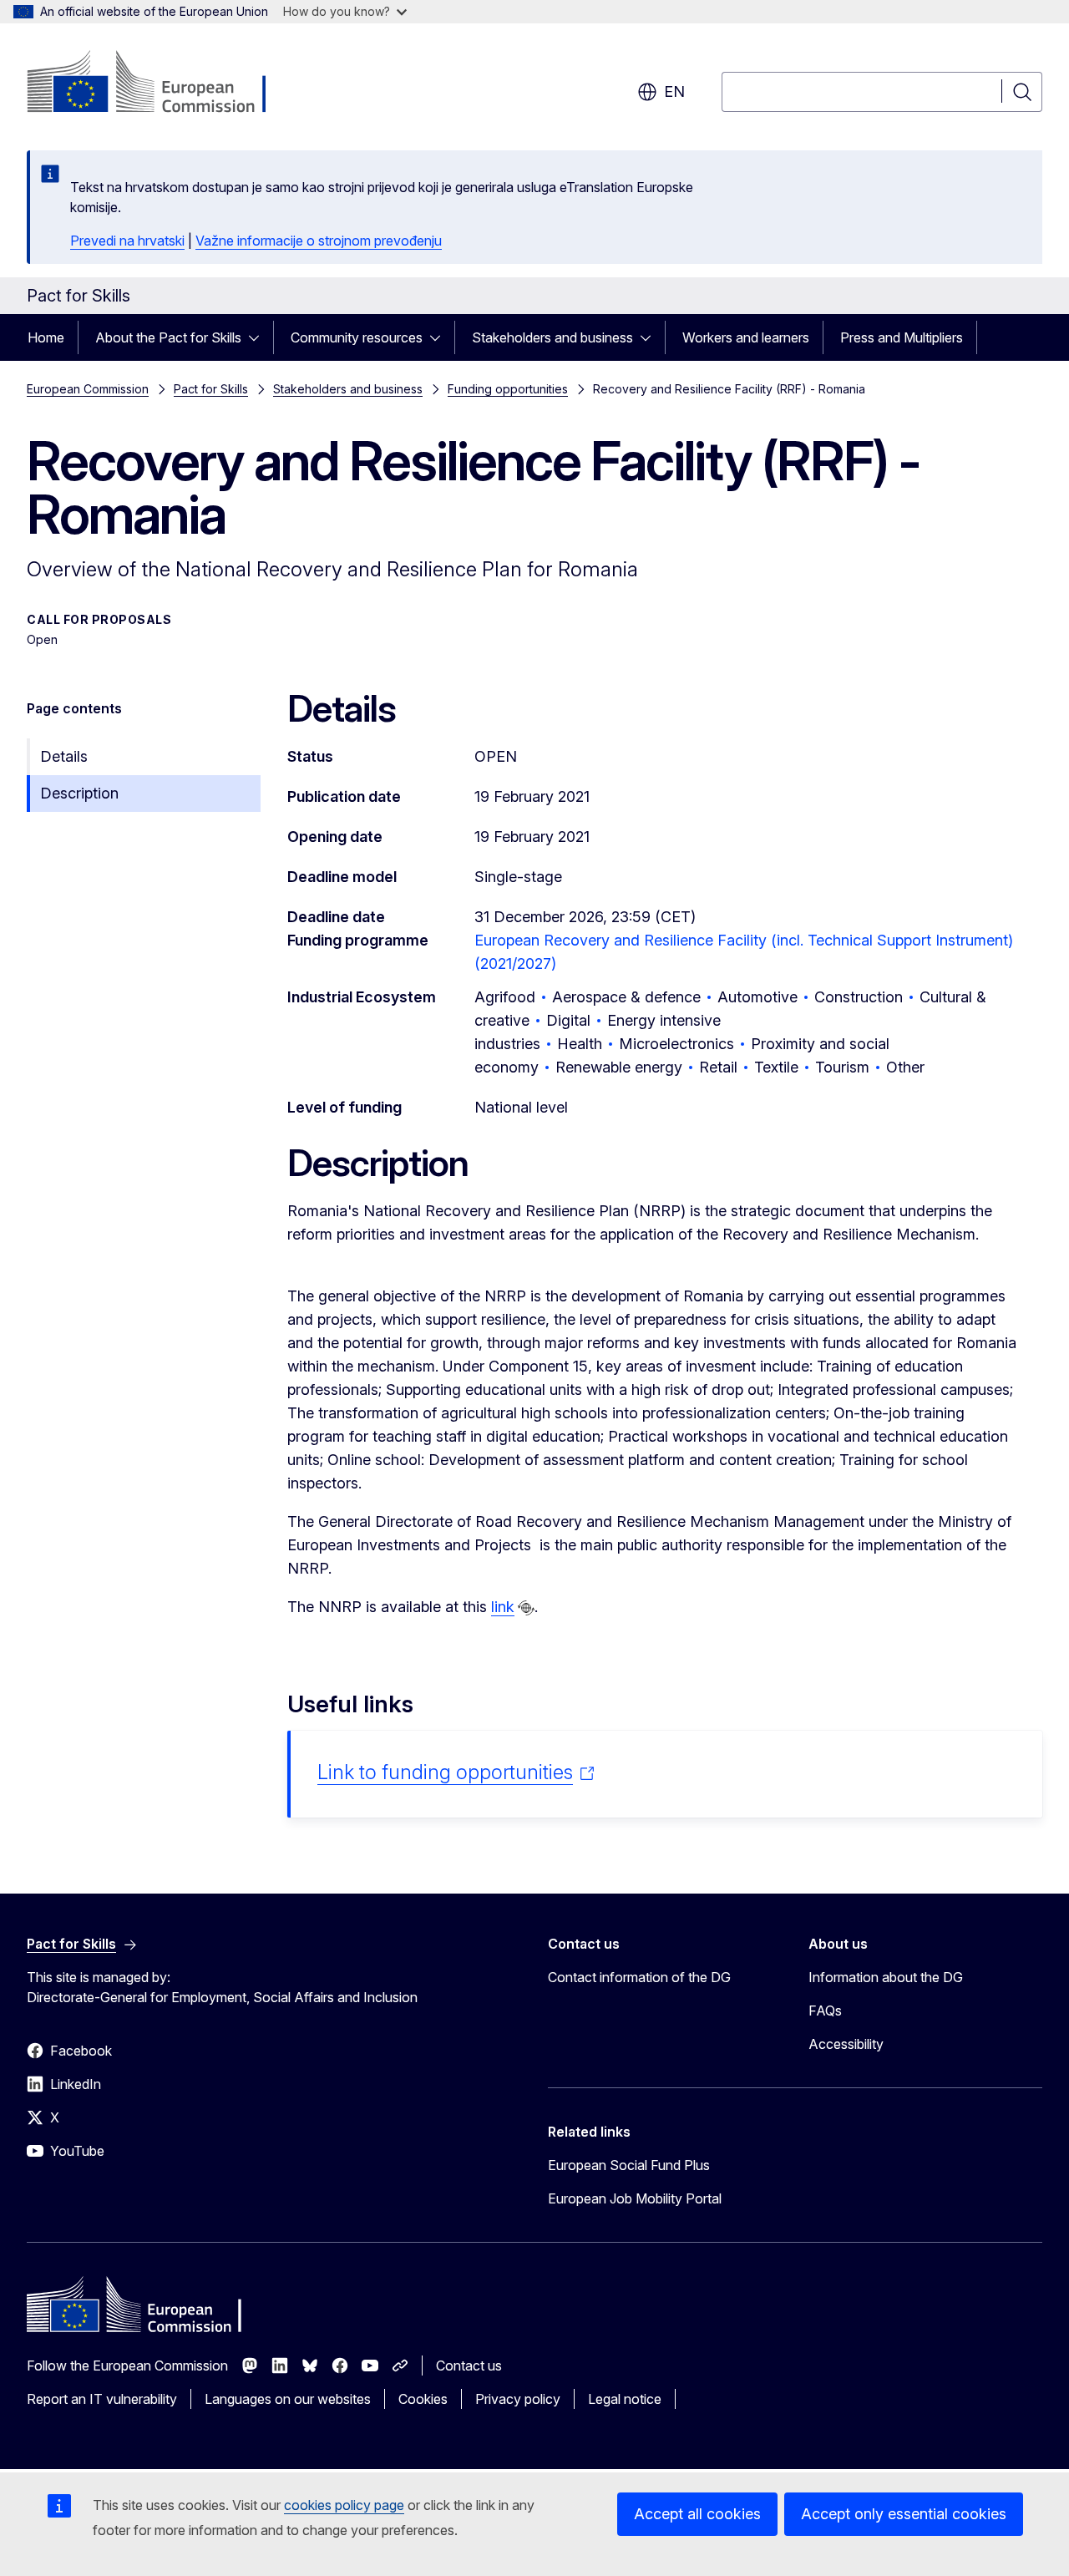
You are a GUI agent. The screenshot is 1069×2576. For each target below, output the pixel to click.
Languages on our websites (288, 2399)
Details (64, 756)
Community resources (357, 337)
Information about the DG (886, 1977)
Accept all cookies (697, 2514)
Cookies (423, 2399)
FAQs (825, 2011)
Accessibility (846, 2044)
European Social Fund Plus (629, 2165)
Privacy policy (518, 2399)
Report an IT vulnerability (102, 2399)
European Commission (88, 389)
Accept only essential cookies (904, 2514)
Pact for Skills (211, 389)
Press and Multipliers (902, 337)
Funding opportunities (508, 389)
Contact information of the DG (639, 1977)
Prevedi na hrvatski (127, 241)
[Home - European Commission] (162, 84)
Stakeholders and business (552, 337)
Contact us (469, 2366)
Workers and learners (746, 337)
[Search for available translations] (526, 1608)
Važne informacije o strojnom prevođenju (319, 241)
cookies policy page (344, 2505)
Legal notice (625, 2399)
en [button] (674, 91)
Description (79, 793)
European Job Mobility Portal (635, 2198)
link (503, 1607)
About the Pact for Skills (168, 337)
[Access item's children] (259, 337)
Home (46, 337)
